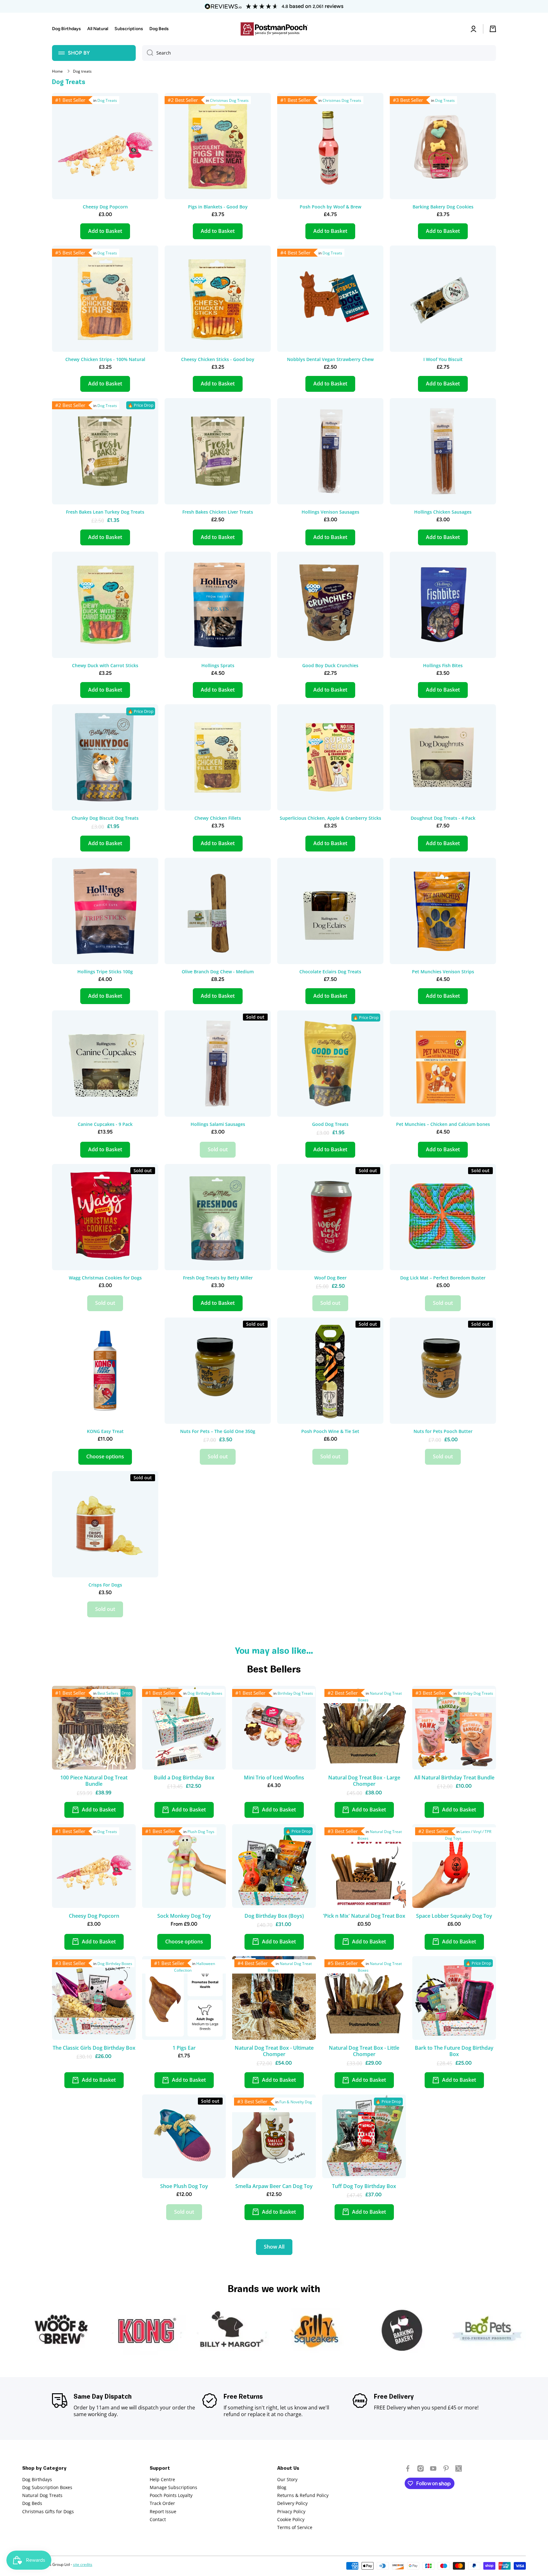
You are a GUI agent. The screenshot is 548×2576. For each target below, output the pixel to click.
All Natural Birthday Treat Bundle (454, 1778)
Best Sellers (108, 1693)
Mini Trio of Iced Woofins (274, 1778)
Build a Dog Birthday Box (184, 1778)
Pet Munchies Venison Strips (443, 972)
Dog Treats (107, 100)
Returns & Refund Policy (303, 2495)
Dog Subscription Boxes (47, 2487)
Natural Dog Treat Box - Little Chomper (364, 2051)
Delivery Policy (292, 2503)
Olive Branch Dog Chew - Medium (218, 972)
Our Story (287, 2479)
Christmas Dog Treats (229, 100)
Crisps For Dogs (105, 1585)
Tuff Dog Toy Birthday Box (364, 2186)
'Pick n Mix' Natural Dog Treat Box (364, 1916)
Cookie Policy (291, 2519)
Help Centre (162, 2479)
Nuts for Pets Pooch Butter (443, 1431)
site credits (83, 2564)
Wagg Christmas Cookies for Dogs (105, 1278)
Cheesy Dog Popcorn (105, 207)
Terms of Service (295, 2527)
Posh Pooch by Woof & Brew (330, 207)
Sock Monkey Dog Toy (184, 1916)
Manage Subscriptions (173, 2487)
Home (57, 71)
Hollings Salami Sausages (218, 1124)
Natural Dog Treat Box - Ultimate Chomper (274, 2051)
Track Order (162, 2503)
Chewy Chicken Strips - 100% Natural (105, 359)
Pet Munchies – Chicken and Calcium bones (443, 1124)
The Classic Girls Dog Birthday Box (94, 2048)
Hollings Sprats (218, 666)
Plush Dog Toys (201, 1832)
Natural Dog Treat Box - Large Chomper (364, 1781)
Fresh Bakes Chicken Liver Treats (218, 512)
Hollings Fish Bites (443, 666)
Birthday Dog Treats (295, 1693)
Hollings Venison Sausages (330, 512)
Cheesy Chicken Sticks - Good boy (218, 359)
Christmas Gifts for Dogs (48, 2511)
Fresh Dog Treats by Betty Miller (218, 1278)
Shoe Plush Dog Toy (184, 2186)
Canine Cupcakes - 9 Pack (105, 1124)
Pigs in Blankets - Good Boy (218, 207)
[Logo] (274, 29)
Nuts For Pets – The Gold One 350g (218, 1431)
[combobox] (319, 53)
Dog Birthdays (37, 2479)
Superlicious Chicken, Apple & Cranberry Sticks (330, 818)
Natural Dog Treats (42, 2495)
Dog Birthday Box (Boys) (274, 1916)
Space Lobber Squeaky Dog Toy (454, 1916)
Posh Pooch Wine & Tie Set (330, 1431)
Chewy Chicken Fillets (218, 818)
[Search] (148, 53)
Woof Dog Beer (330, 1278)
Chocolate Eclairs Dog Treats (330, 972)
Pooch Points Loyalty (171, 2495)
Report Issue (163, 2511)
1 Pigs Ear (184, 2048)
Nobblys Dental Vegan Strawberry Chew (330, 359)
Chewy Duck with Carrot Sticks (105, 666)
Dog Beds (32, 2503)
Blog (282, 2487)
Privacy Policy (291, 2511)
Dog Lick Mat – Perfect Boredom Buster (443, 1278)
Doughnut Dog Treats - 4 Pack (443, 818)
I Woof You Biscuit (443, 359)
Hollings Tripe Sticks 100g (105, 972)
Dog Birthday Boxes (205, 1693)
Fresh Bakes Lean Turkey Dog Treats (105, 512)
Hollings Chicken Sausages (443, 512)
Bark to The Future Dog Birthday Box (454, 2051)
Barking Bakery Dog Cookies (443, 207)
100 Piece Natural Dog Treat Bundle (94, 1781)
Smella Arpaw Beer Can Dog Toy (274, 2186)
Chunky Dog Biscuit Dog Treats (105, 818)
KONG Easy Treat (105, 1431)
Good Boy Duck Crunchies (330, 666)
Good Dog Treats (330, 1124)
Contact (158, 2519)
